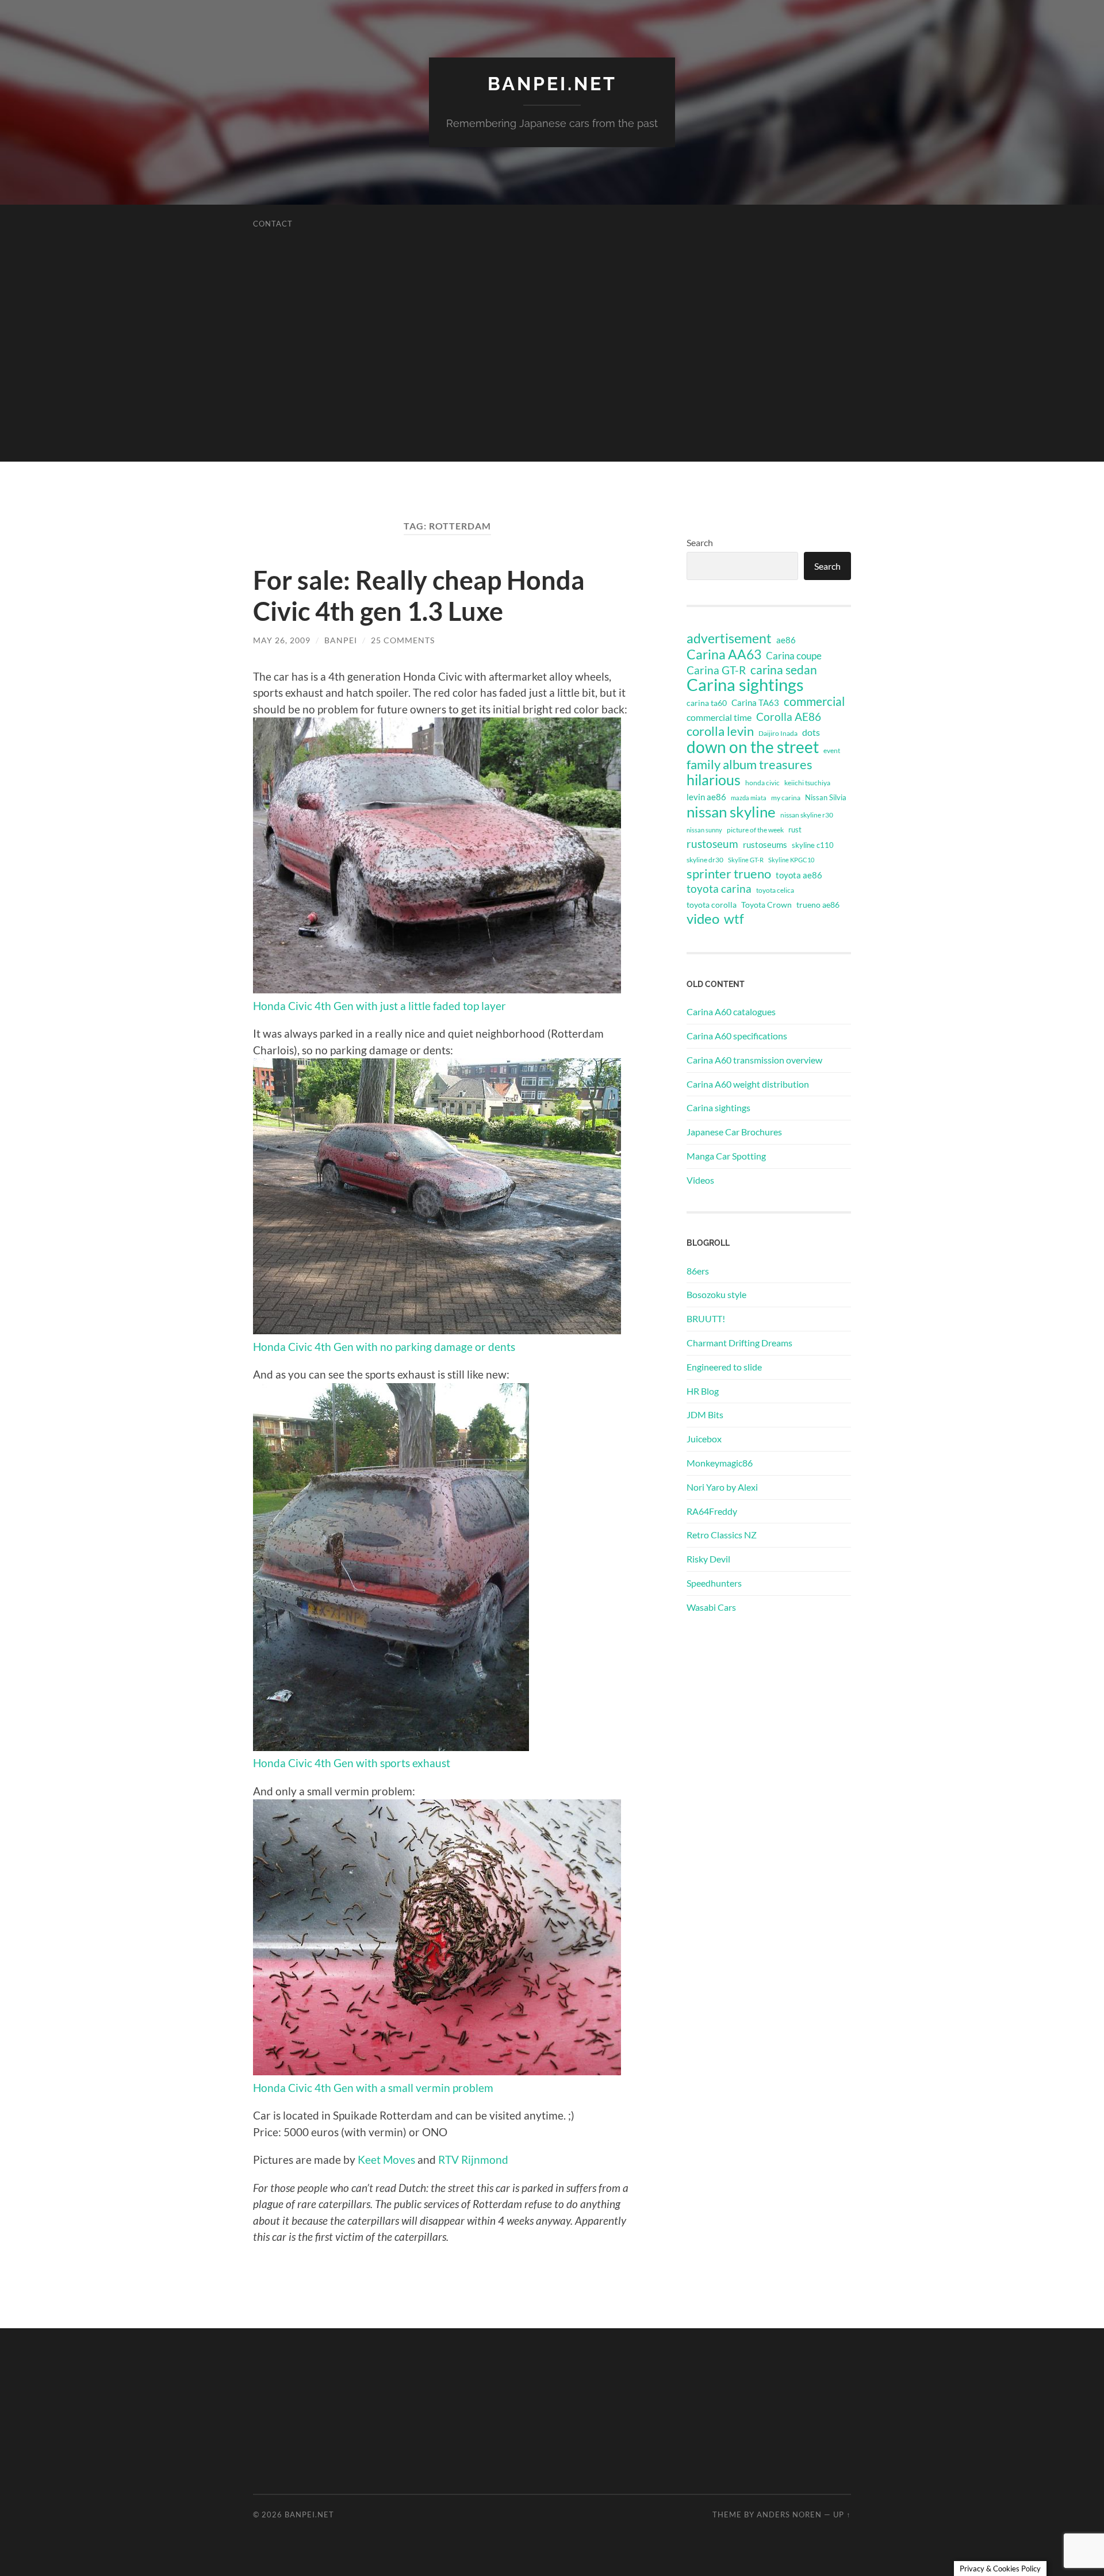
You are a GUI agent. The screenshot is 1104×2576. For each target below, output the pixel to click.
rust (795, 830)
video (703, 919)
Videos (700, 1180)
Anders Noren (789, 2514)
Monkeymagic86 (720, 1463)
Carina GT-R (716, 670)
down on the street (753, 747)
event (832, 750)
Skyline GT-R (746, 860)
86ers (698, 1271)
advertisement (729, 639)
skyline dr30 (705, 860)
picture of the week (755, 830)
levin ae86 (706, 797)
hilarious (714, 780)
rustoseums (765, 844)
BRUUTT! (706, 1318)
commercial (814, 701)
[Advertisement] (552, 381)
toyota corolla (712, 905)
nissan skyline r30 (807, 815)
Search (700, 542)
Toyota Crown (766, 905)
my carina (786, 798)
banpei (341, 640)
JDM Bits (705, 1414)
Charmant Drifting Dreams (739, 1343)
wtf (734, 919)
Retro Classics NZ (722, 1535)
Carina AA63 (724, 654)
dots (811, 732)
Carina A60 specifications (737, 1036)
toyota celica (775, 890)
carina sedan (784, 670)
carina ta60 (707, 703)
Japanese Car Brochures (734, 1132)
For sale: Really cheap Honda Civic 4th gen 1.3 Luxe (419, 596)
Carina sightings (745, 685)
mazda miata (749, 798)
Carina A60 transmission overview (754, 1060)
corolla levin (720, 731)
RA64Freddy (712, 1511)
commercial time (719, 717)
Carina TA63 (755, 702)
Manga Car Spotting (726, 1156)
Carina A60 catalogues (731, 1011)
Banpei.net (552, 84)
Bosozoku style (716, 1294)
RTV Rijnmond (473, 2160)
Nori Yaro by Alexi (722, 1487)
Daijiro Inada (778, 733)
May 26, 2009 (282, 640)
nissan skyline (731, 812)
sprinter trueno (729, 874)
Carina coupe (794, 656)
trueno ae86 (818, 905)
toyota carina (719, 888)
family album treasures (750, 765)
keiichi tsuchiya (807, 783)
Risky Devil (708, 1559)
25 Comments (403, 640)
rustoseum (712, 844)
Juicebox (704, 1439)
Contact (273, 224)
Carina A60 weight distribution (748, 1084)
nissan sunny (704, 830)
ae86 (786, 640)
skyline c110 (813, 845)
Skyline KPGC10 (791, 860)
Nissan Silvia (826, 797)
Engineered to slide (724, 1367)
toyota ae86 (799, 875)
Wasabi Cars (711, 1607)
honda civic (762, 783)
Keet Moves (386, 2160)
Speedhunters (714, 1583)
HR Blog (703, 1391)
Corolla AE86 (789, 717)
